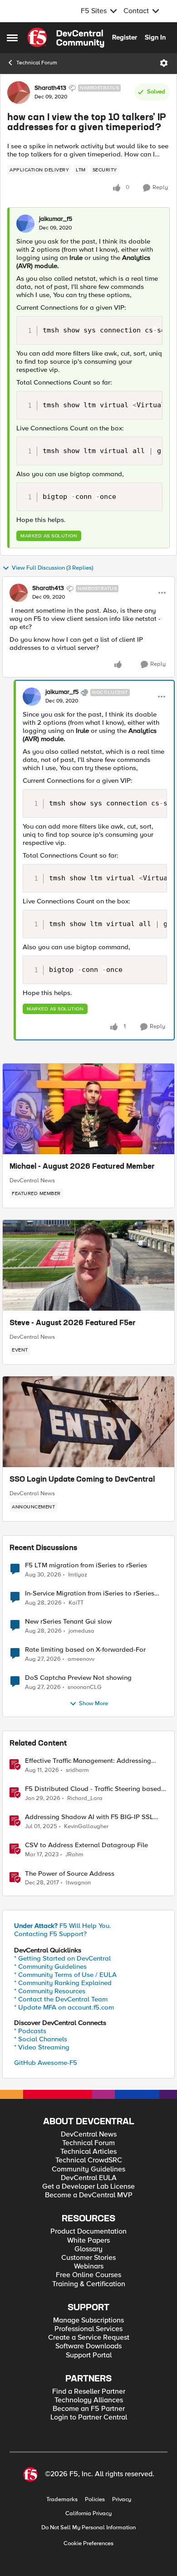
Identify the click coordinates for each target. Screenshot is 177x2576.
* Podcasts (30, 2031)
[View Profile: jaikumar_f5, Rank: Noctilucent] (32, 697)
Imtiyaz (78, 1575)
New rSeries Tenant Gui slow (68, 1622)
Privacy (122, 2500)
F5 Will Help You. (63, 1926)
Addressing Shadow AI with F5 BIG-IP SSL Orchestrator (89, 1817)
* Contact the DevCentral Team (61, 1999)
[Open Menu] (164, 63)
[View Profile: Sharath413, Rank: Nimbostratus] (19, 93)
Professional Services (88, 2329)
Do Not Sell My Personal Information (88, 2528)
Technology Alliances (89, 2400)
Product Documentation (88, 2232)
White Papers (88, 2241)
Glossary (88, 2249)
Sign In (155, 37)
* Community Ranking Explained (63, 1983)
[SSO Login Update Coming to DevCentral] (88, 1422)
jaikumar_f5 (56, 219)
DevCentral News (32, 1181)
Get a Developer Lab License (88, 2187)
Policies (95, 2500)
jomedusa (81, 1631)
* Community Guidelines (50, 1966)
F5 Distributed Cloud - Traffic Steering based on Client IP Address (93, 1789)
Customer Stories (88, 2258)
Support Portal (89, 2355)
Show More (93, 1704)
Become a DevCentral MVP (89, 2195)
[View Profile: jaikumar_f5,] (25, 224)
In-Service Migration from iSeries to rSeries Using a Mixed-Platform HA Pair (90, 1593)
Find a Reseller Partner (89, 2392)
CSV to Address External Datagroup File (86, 1845)
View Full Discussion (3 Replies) (52, 568)
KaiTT (76, 1603)
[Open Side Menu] (12, 38)
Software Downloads (88, 2346)
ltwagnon (78, 1883)
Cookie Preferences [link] (88, 2543)
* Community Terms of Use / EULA (65, 1975)
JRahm (74, 1855)
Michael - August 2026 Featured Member (82, 1167)
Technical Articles (88, 2152)
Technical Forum (37, 63)
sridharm (77, 1770)
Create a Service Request (89, 2338)
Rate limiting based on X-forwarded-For (85, 1650)
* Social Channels (41, 2039)
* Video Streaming (42, 2047)
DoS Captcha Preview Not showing (78, 1678)
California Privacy (88, 2514)
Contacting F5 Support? (50, 1934)
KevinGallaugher (86, 1827)
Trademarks (62, 2500)
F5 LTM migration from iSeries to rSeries (86, 1565)
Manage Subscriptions (88, 2320)
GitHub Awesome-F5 (46, 2063)
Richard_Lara (85, 1798)
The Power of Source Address (70, 1874)
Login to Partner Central (89, 2417)
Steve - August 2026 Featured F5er (73, 1323)
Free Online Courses (88, 2275)
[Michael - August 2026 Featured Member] (88, 1109)
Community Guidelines (88, 2169)
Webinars (89, 2266)
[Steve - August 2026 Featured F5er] (88, 1265)
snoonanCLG (85, 1687)
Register (125, 37)
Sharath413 (50, 88)
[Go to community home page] (66, 38)
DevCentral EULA (89, 2178)
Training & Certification (89, 2284)
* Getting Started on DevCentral (62, 1958)
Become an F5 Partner (89, 2409)
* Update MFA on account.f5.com (64, 2007)
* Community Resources (50, 1991)
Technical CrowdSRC (89, 2160)
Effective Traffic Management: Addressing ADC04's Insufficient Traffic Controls (88, 1761)
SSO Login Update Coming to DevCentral (82, 1480)
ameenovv (81, 1659)
